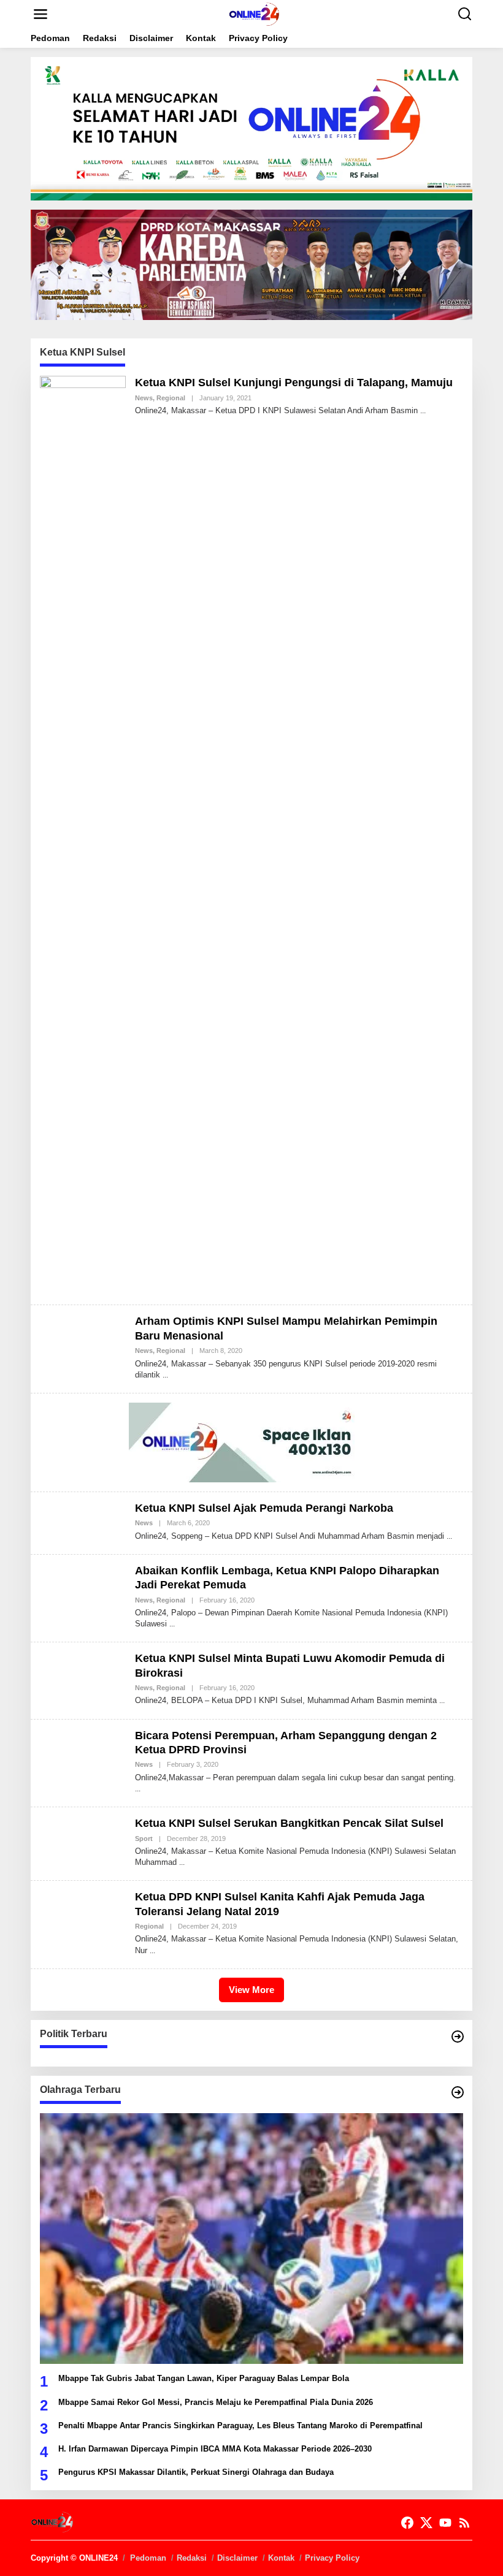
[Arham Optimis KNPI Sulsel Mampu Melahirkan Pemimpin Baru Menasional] (165, 1375)
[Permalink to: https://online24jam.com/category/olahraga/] (458, 2092)
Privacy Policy (332, 2558)
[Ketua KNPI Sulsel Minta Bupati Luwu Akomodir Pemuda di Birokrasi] (442, 1701)
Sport (144, 1839)
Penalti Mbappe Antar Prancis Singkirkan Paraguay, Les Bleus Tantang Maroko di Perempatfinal (240, 2425)
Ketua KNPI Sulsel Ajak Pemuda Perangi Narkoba (264, 1508)
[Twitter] (426, 2523)
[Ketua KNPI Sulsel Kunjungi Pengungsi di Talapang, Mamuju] (423, 411)
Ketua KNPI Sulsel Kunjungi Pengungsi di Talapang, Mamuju (294, 383)
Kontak (281, 2558)
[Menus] (40, 14)
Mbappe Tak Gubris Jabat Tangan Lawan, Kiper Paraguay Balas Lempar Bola (204, 2378)
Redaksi (192, 2558)
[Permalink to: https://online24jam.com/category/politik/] (458, 2037)
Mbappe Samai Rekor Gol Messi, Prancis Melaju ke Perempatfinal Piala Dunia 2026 (216, 2402)
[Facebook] (407, 2523)
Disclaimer (237, 2558)
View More (251, 1990)
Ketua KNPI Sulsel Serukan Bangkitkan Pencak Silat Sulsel (289, 1823)
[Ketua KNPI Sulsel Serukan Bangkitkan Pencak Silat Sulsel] (182, 1862)
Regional (171, 398)
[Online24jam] (254, 13)
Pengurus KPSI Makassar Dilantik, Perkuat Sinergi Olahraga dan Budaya (196, 2472)
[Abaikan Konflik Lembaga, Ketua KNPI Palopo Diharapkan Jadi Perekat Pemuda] (172, 1624)
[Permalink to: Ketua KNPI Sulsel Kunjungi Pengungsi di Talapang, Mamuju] (83, 835)
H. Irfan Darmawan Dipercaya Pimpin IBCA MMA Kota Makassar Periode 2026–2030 (215, 2449)
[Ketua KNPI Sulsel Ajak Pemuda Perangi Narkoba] (449, 1536)
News (144, 398)
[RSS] (464, 2523)
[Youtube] (445, 2523)
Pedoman (148, 2558)
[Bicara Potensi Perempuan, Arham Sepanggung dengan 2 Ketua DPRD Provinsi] (138, 1789)
